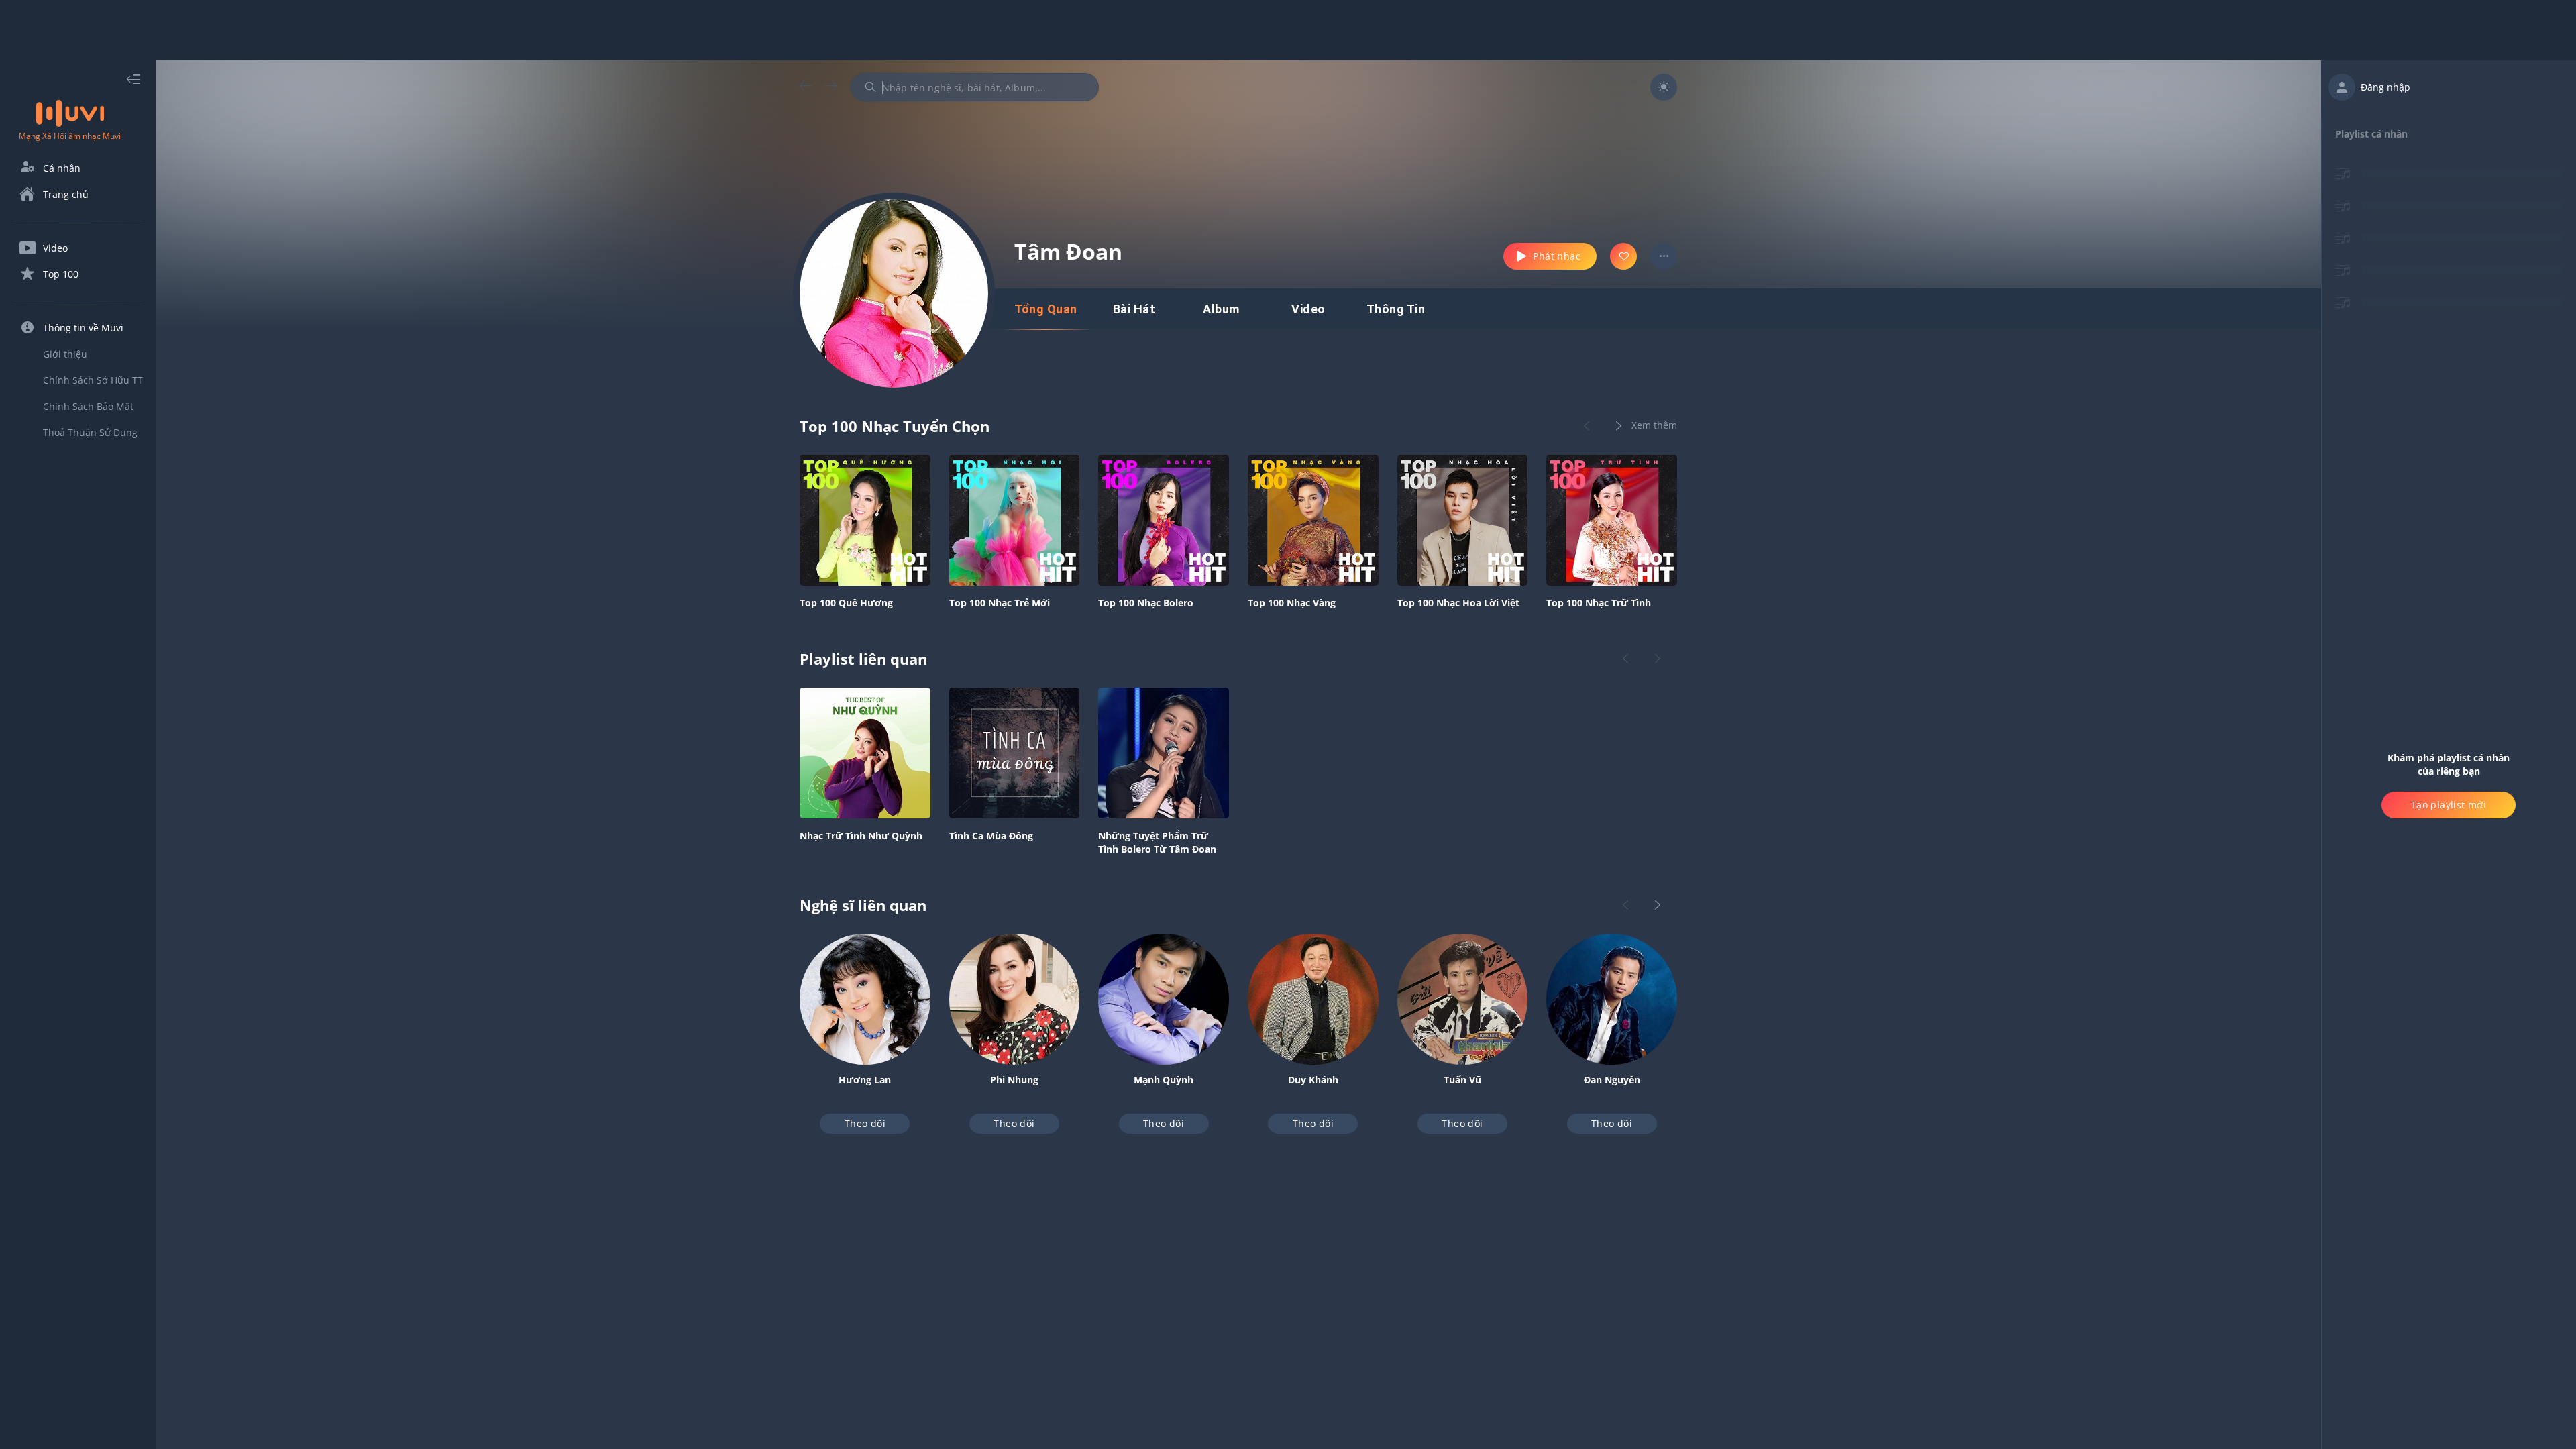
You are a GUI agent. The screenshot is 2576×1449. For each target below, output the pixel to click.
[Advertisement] (1288, 30)
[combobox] (975, 87)
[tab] (1046, 309)
